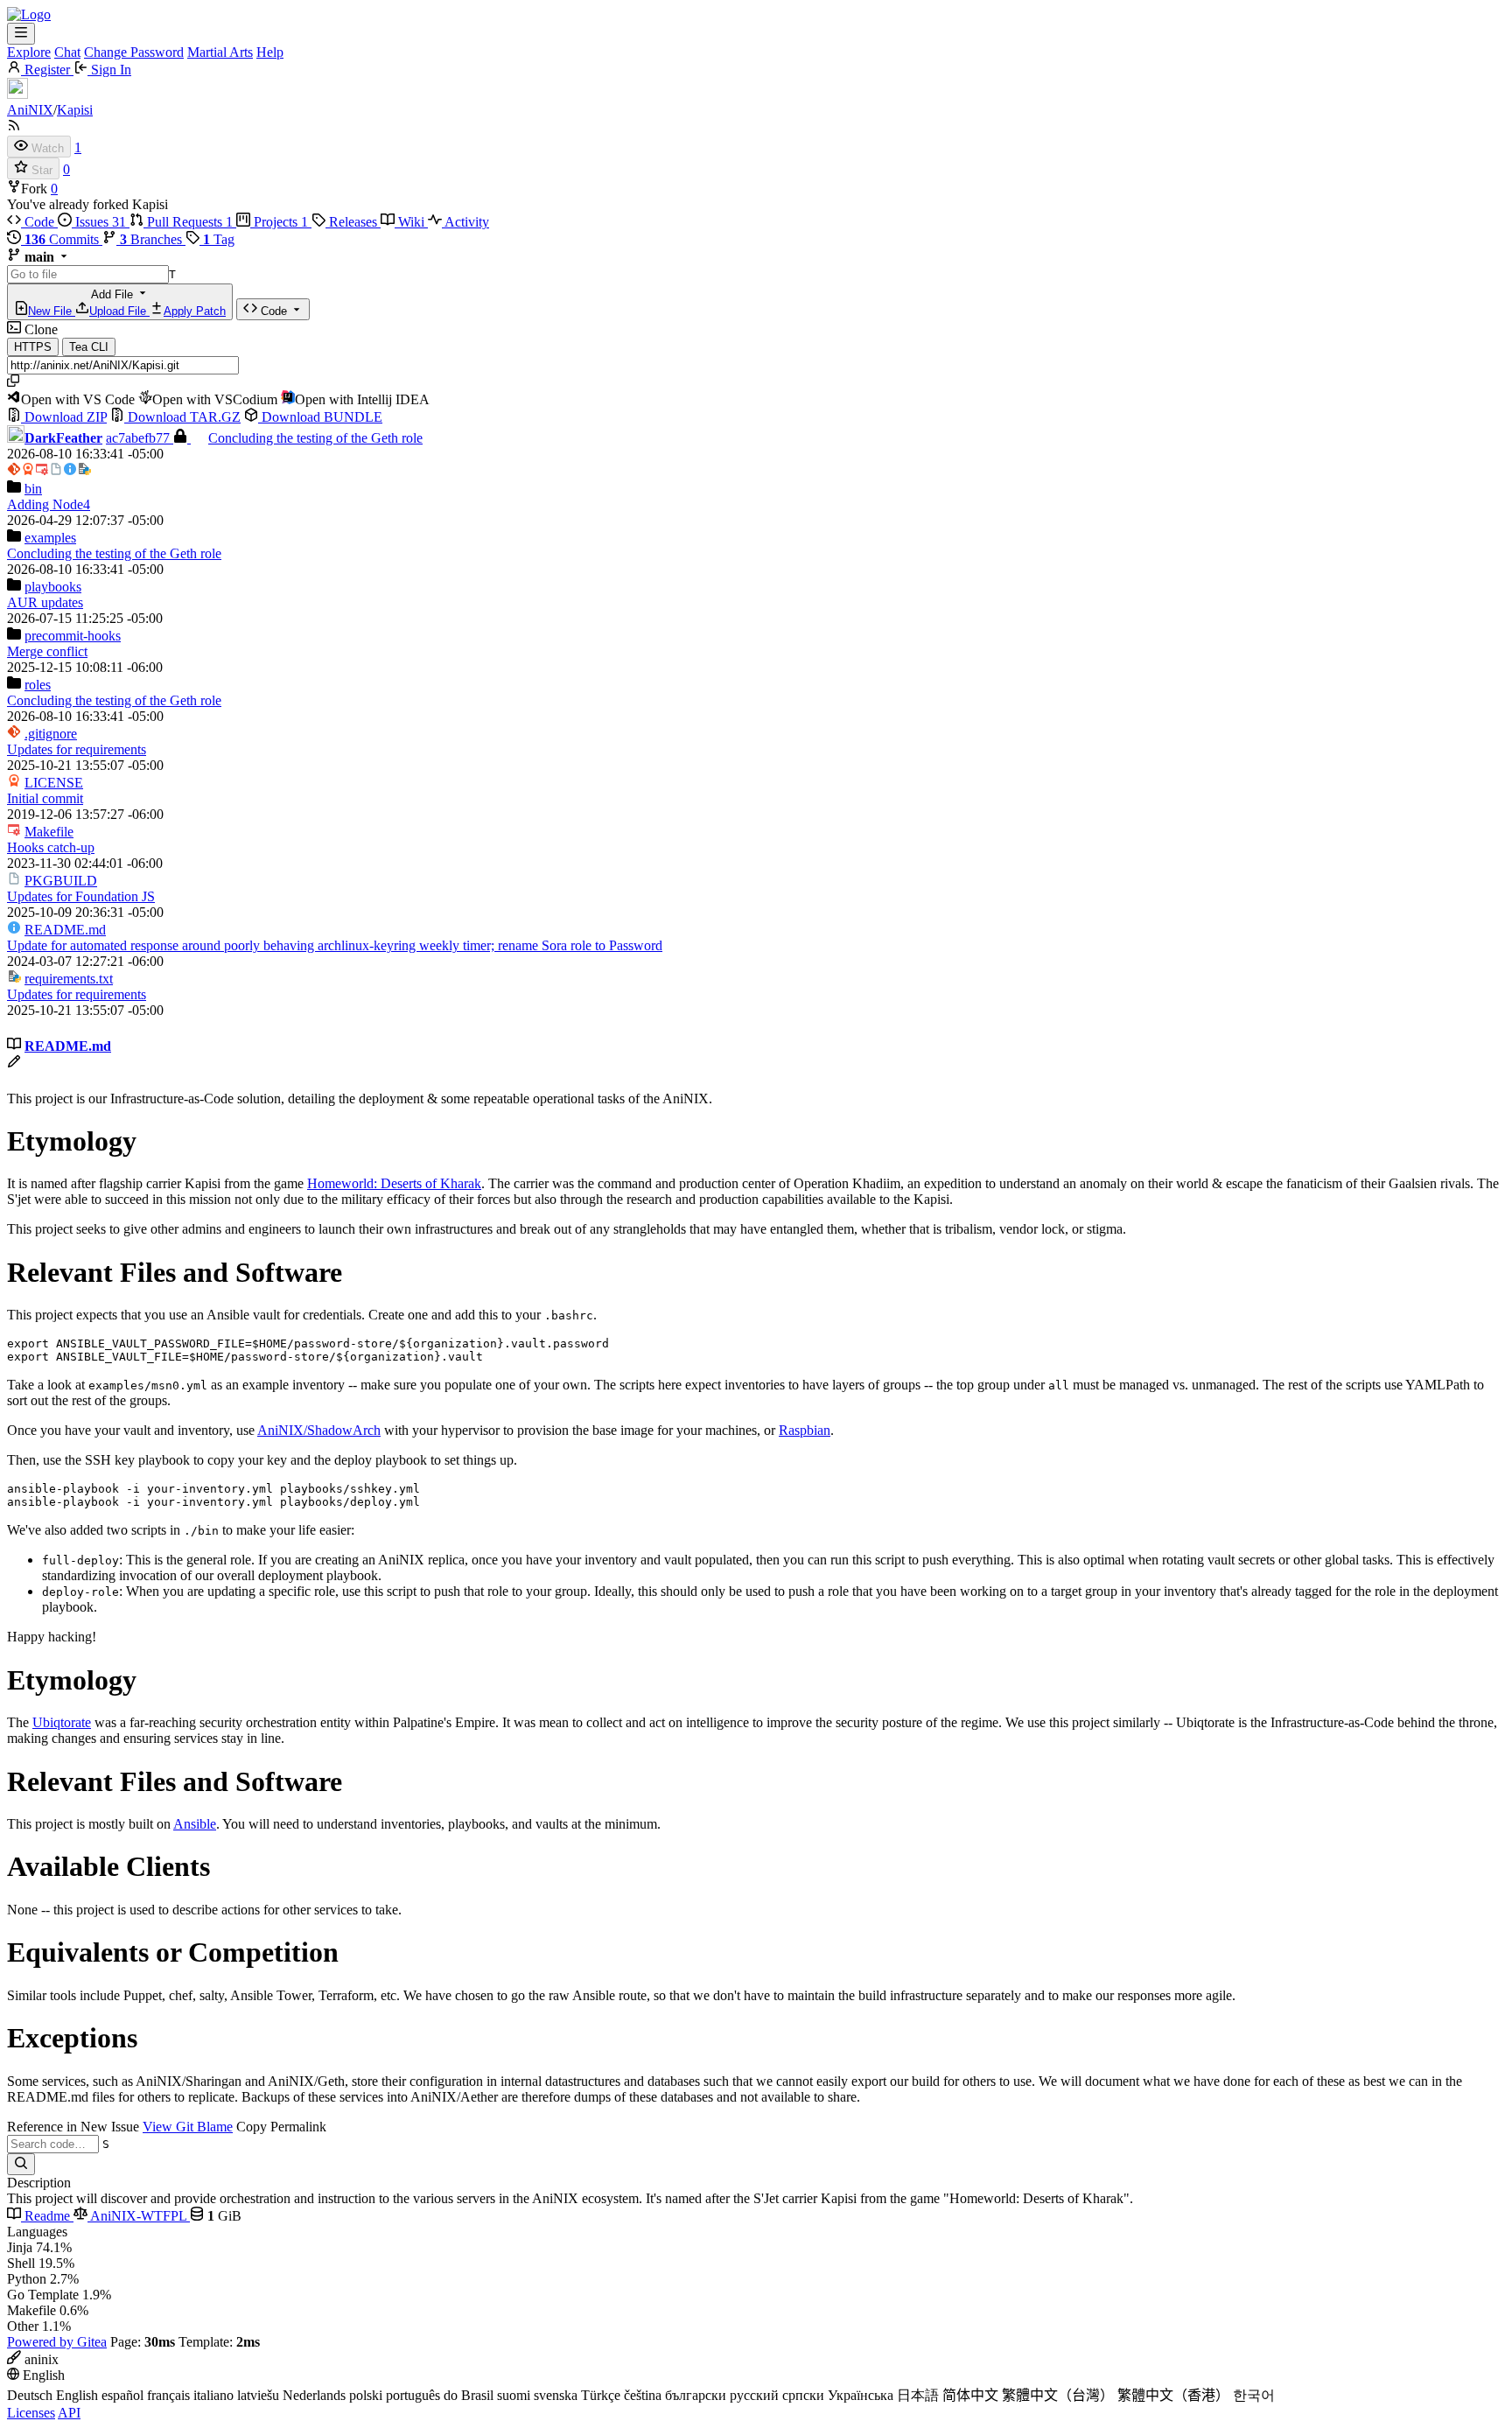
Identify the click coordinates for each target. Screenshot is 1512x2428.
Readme (47, 2216)
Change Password (134, 52)
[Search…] (21, 2164)
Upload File (119, 311)
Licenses (31, 2413)
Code (39, 222)
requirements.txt (69, 979)
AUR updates (45, 602)
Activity (465, 222)
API (69, 2413)
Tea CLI (89, 347)
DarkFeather (63, 438)
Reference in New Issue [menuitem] (73, 2127)
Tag (219, 239)
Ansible (195, 1824)
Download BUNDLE (320, 417)
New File (52, 311)
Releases (353, 222)
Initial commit (45, 798)
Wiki (411, 222)
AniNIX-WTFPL (139, 2216)
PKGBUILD (61, 881)
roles (38, 685)
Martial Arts (220, 52)
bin (33, 489)
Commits (63, 239)
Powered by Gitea (57, 2342)
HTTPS (33, 347)
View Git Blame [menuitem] (188, 2127)
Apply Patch (195, 311)
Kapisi (75, 110)
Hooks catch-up (51, 847)
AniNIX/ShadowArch (319, 1430)
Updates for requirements (77, 749)
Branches (153, 239)
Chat (67, 52)
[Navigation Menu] (21, 34)
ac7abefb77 (140, 438)
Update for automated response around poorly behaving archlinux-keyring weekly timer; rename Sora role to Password (335, 945)
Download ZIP (64, 417)
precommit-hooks (73, 636)
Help (270, 52)
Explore (29, 52)
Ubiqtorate (62, 1722)
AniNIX (30, 110)
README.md (65, 930)
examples (50, 538)
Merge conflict (47, 651)
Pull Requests (188, 222)
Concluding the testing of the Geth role (315, 438)
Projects (279, 222)
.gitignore (51, 734)
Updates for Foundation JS (81, 896)
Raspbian (805, 1430)
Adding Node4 (49, 504)
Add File (127, 303)
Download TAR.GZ (182, 417)
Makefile (49, 832)
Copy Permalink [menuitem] (281, 2127)
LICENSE (54, 783)
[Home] (29, 14)
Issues (99, 222)
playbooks (53, 587)
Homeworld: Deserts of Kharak (394, 1183)
